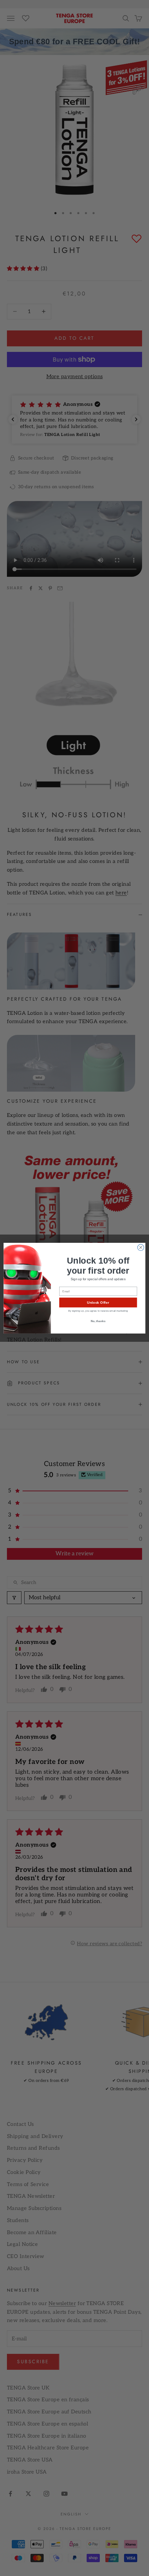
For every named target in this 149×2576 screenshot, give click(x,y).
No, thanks (98, 1321)
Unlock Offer (98, 1302)
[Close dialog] (141, 1247)
